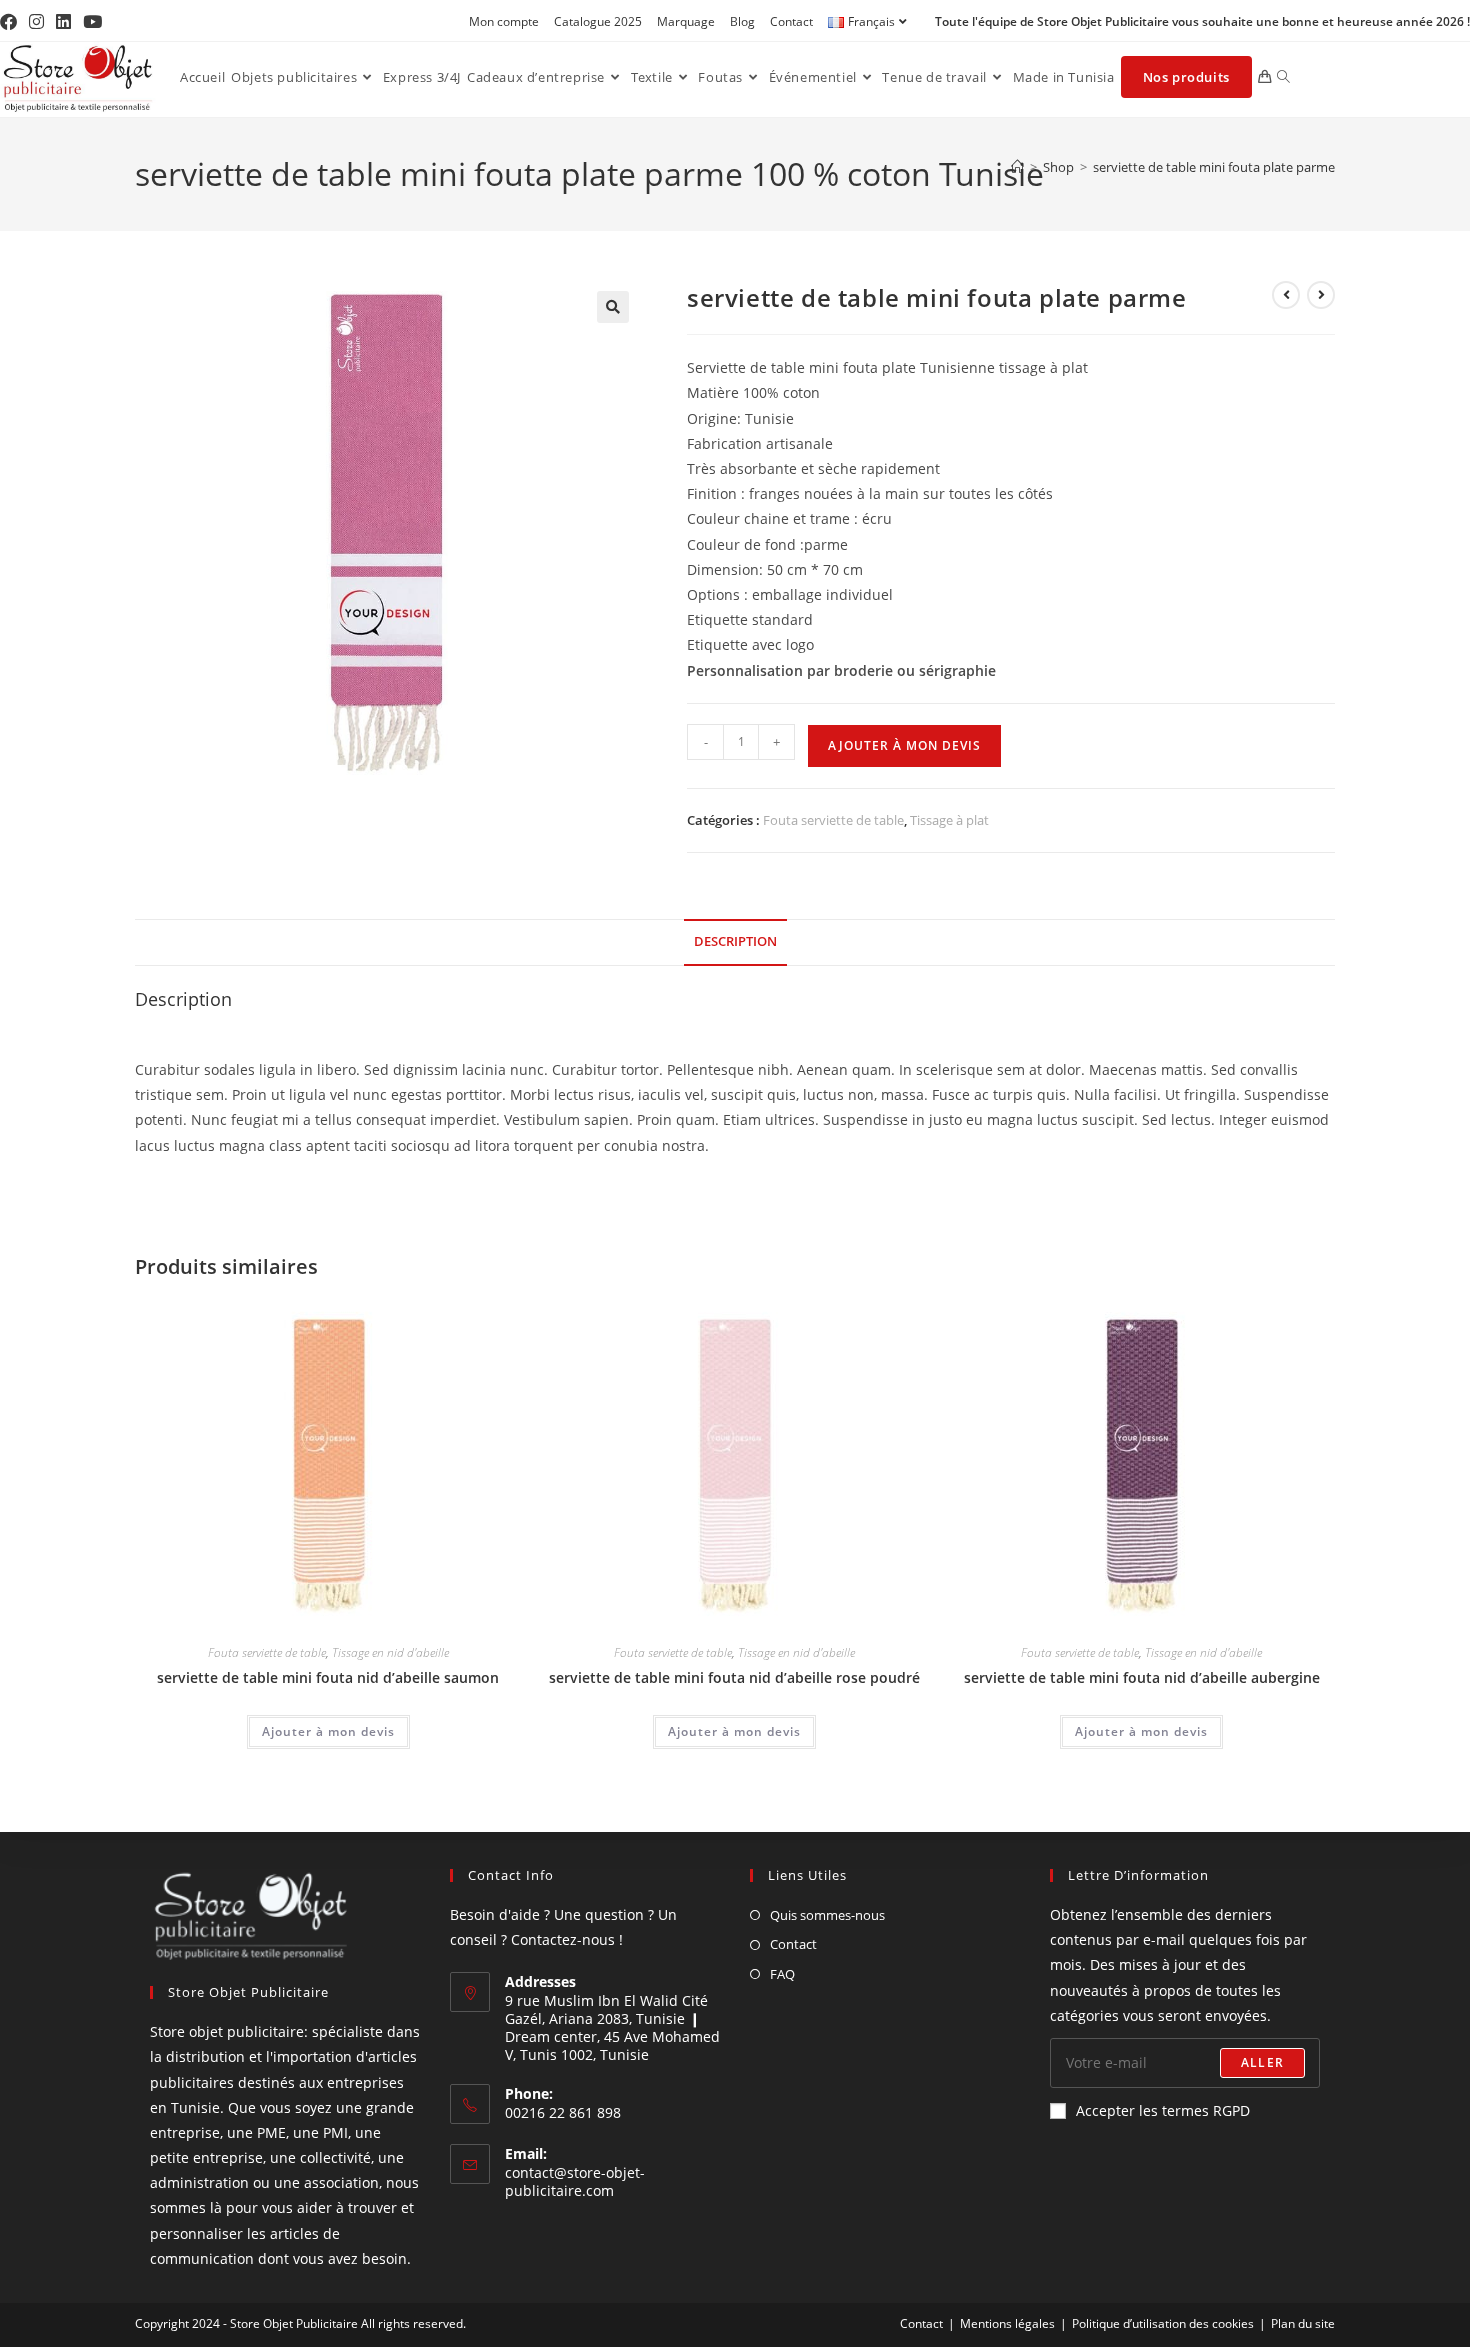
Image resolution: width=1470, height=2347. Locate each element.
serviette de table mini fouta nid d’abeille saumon (328, 1677)
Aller (1262, 2062)
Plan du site (1303, 2323)
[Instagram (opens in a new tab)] (36, 22)
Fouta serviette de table (833, 820)
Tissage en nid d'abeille (390, 1652)
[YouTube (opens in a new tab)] (92, 22)
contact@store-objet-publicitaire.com (575, 2181)
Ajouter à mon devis (904, 745)
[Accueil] (1017, 167)
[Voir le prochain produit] (1321, 295)
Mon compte (504, 21)
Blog (742, 21)
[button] (613, 307)
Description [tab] (735, 941)
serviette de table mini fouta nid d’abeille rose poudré (734, 1677)
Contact (791, 21)
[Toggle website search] (1283, 77)
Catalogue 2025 (598, 21)
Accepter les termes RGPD (1163, 2110)
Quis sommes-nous (827, 1915)
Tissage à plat (949, 820)
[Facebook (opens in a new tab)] (11, 22)
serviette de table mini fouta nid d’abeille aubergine (1142, 1677)
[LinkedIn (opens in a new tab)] (63, 22)
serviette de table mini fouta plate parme (1214, 167)
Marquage (686, 21)
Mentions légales (1007, 2323)
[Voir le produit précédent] (1286, 295)
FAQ (782, 1974)
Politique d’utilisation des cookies (1163, 2323)
